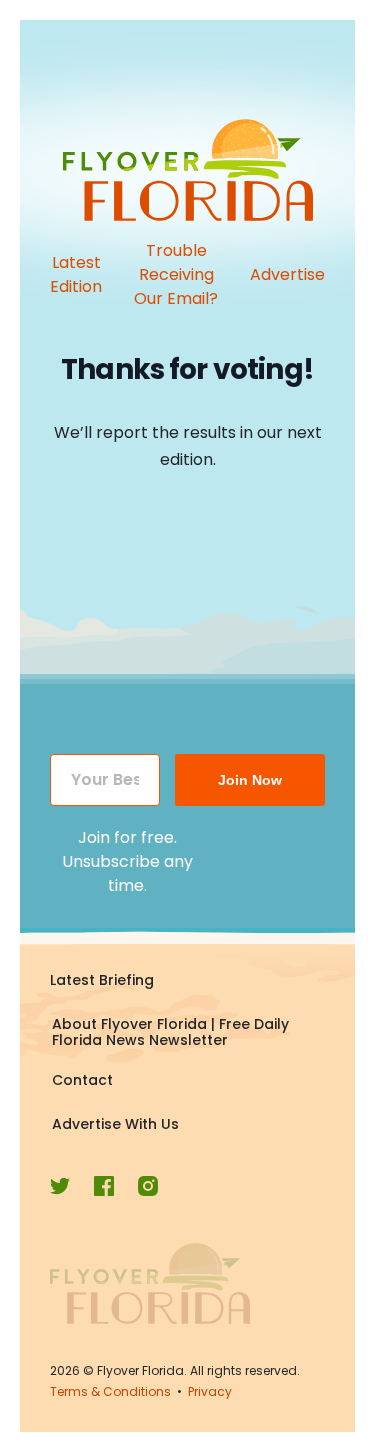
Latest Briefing (102, 980)
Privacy (210, 1391)
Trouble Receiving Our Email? (176, 274)
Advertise (287, 274)
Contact (82, 1080)
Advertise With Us (115, 1124)
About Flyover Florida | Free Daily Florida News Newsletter (170, 1032)
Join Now (250, 780)
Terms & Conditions (110, 1391)
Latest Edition (76, 274)
